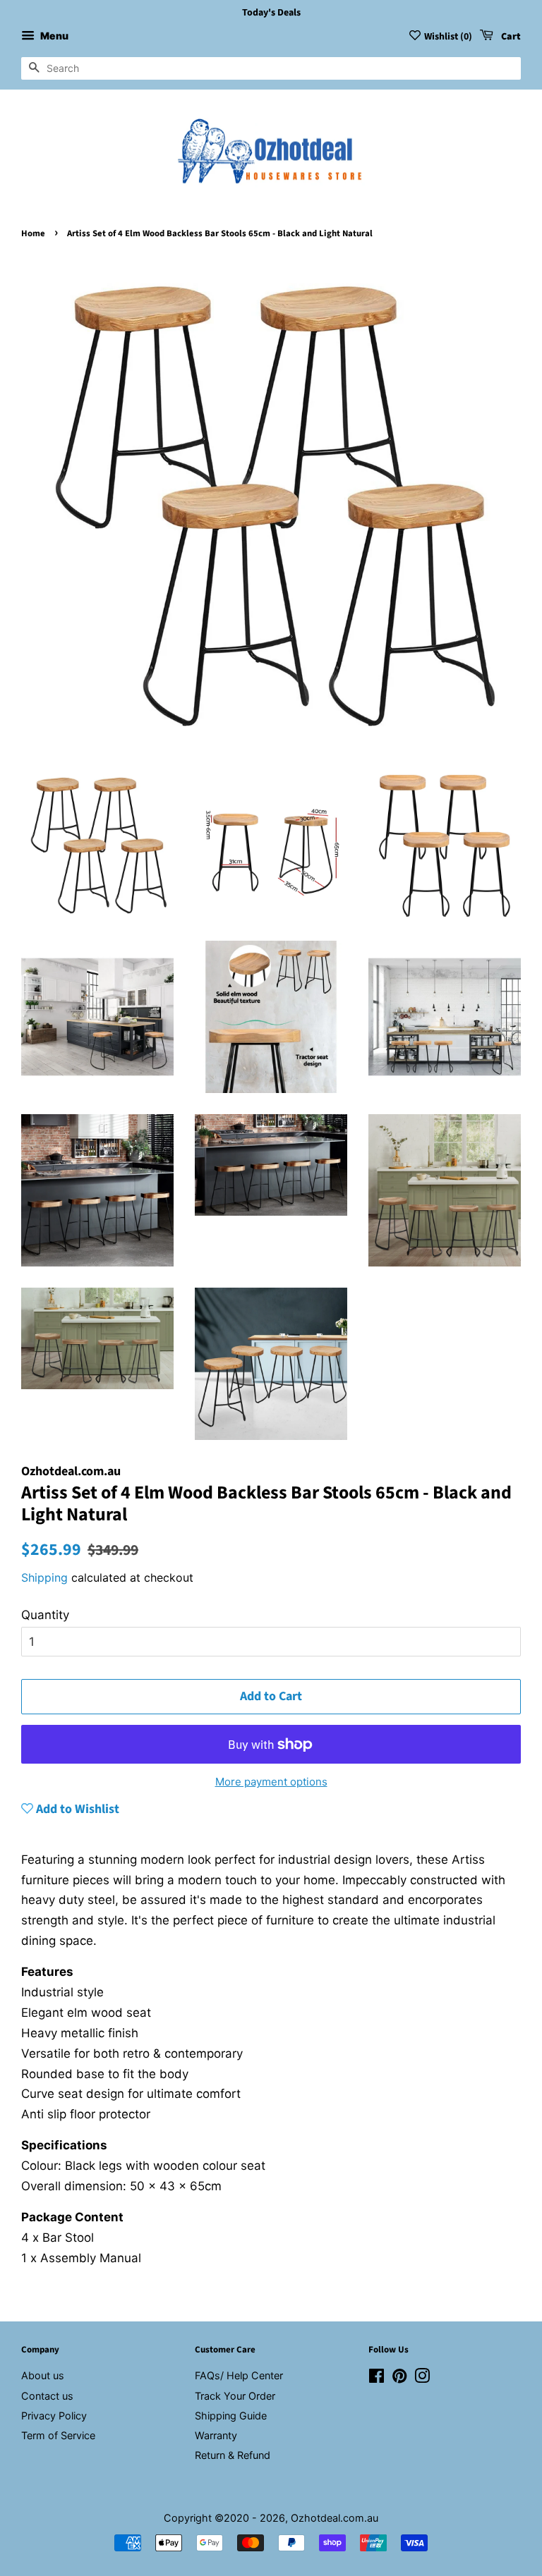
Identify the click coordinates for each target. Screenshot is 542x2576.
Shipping (44, 1577)
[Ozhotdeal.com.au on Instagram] (422, 2378)
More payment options (271, 1782)
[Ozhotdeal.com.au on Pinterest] (399, 2378)
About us (43, 2375)
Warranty (216, 2435)
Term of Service (58, 2435)
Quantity (45, 1615)
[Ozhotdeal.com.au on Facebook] (377, 2378)
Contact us (47, 2396)
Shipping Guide (231, 2416)
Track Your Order (235, 2396)
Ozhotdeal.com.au (335, 2518)
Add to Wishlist (76, 1809)
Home (33, 233)
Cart (510, 37)
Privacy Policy (54, 2416)
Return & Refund (233, 2455)
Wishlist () (448, 37)
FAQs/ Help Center (239, 2375)
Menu (53, 36)
